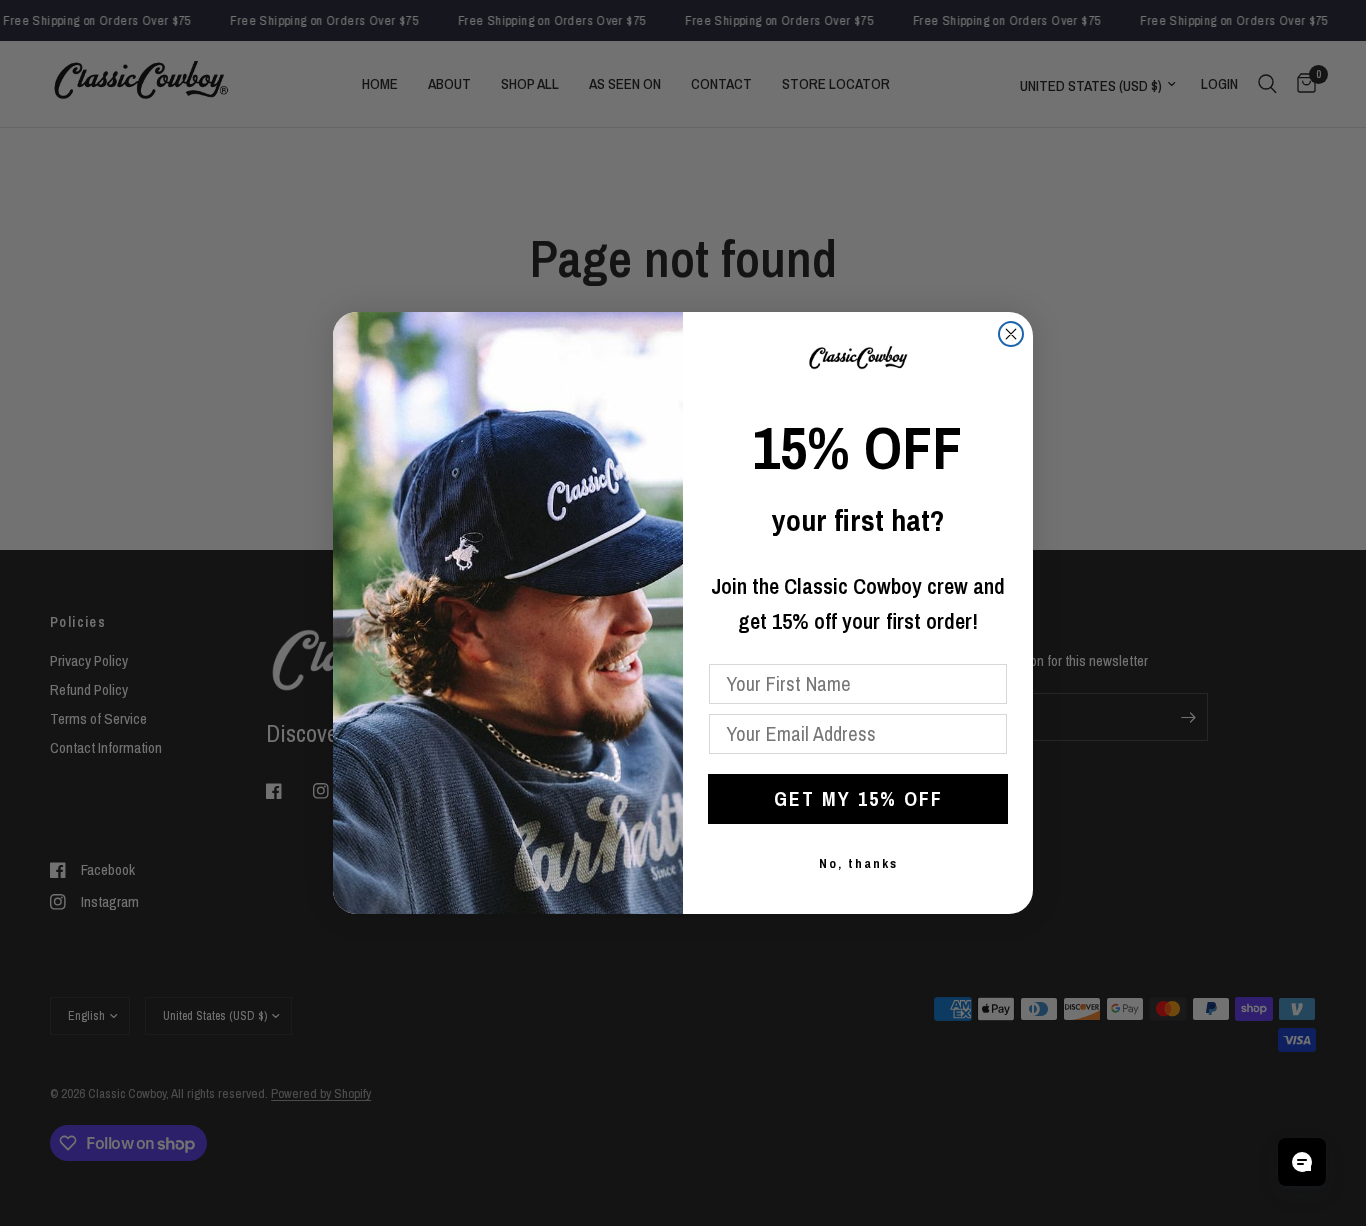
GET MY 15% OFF (858, 798)
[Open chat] (1302, 1162)
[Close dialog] (1011, 334)
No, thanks (858, 863)
